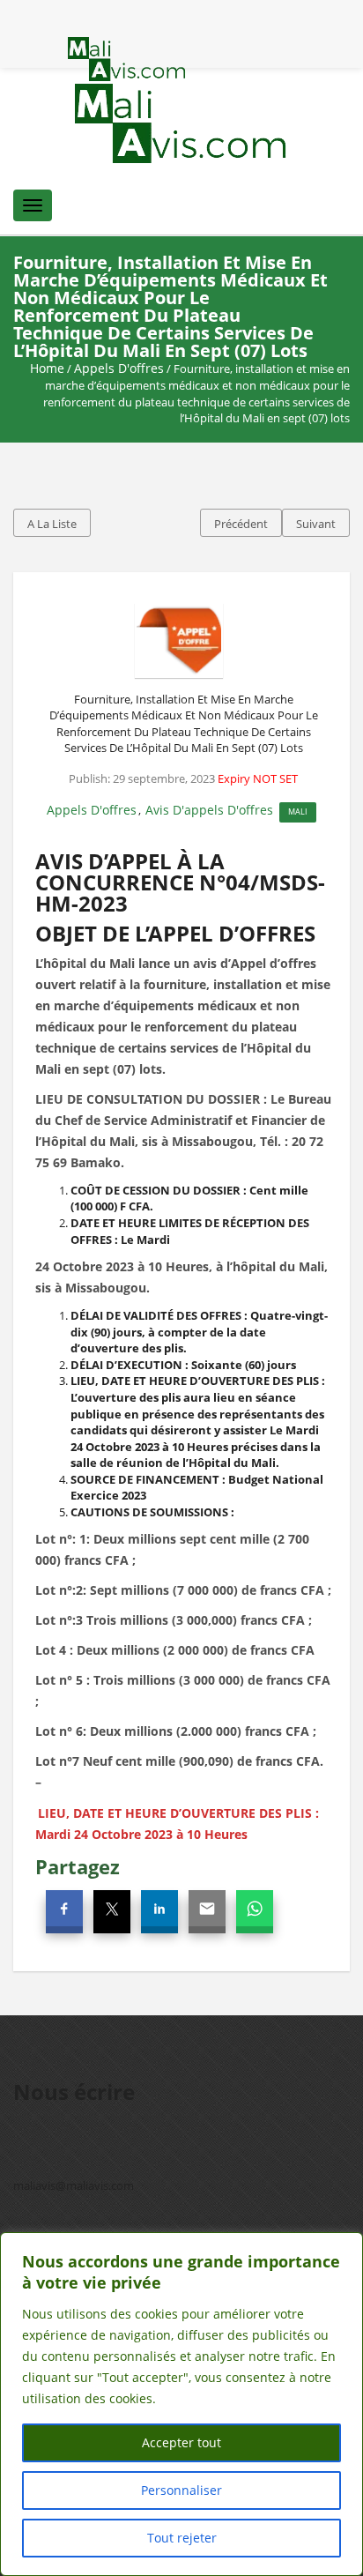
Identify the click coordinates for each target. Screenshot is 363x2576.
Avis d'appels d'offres (209, 810)
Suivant (316, 524)
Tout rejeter (182, 2538)
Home (47, 368)
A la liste (52, 524)
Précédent (241, 524)
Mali (298, 812)
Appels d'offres (119, 368)
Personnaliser (181, 2490)
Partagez (78, 1866)
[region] (181, 2404)
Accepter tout (181, 2442)
